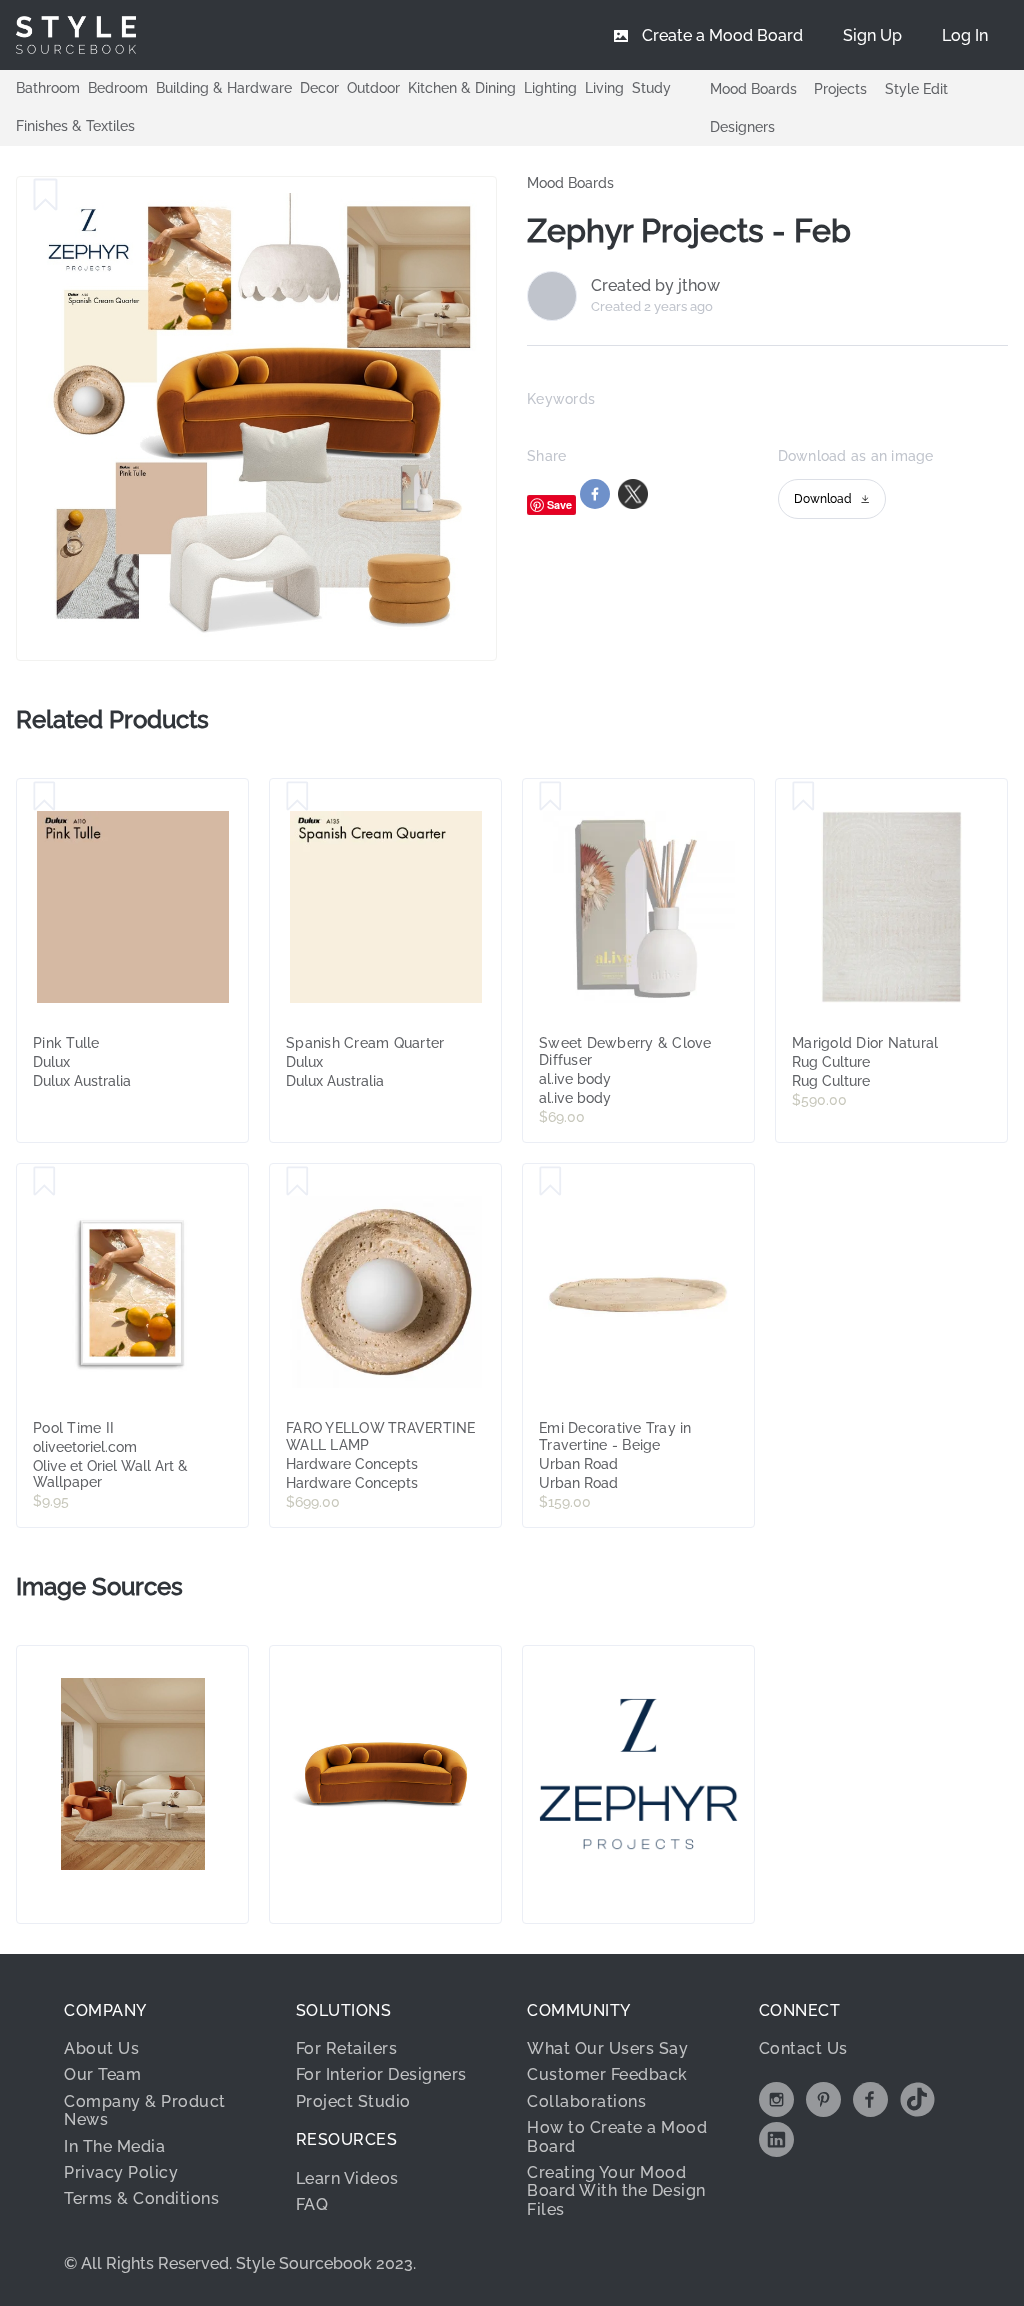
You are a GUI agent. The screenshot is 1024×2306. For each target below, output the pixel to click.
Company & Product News (145, 2110)
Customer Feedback (607, 2074)
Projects (840, 89)
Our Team (102, 2074)
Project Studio (353, 2101)
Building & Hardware (224, 88)
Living (604, 88)
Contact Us (803, 2048)
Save (559, 504)
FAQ (312, 2204)
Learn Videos (347, 2178)
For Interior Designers (381, 2074)
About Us (101, 2048)
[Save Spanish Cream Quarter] (297, 797)
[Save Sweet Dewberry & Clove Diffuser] (550, 797)
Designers (742, 127)
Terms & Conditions (141, 2198)
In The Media (114, 2146)
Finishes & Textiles (75, 126)
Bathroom (48, 88)
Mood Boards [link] (570, 183)
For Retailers (347, 2048)
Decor (319, 88)
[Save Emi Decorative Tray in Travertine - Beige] (550, 1182)
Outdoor (373, 88)
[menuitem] (965, 35)
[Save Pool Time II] (44, 1182)
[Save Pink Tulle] (44, 797)
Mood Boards (753, 89)
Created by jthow (655, 286)
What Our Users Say (607, 2048)
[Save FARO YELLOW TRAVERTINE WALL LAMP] (297, 1182)
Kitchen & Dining (462, 88)
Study (651, 88)
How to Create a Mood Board (617, 2136)
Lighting (550, 88)
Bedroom (118, 88)
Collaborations (586, 2101)
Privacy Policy (121, 2172)
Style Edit (916, 89)
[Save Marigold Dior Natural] (803, 797)
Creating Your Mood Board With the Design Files (616, 2191)
